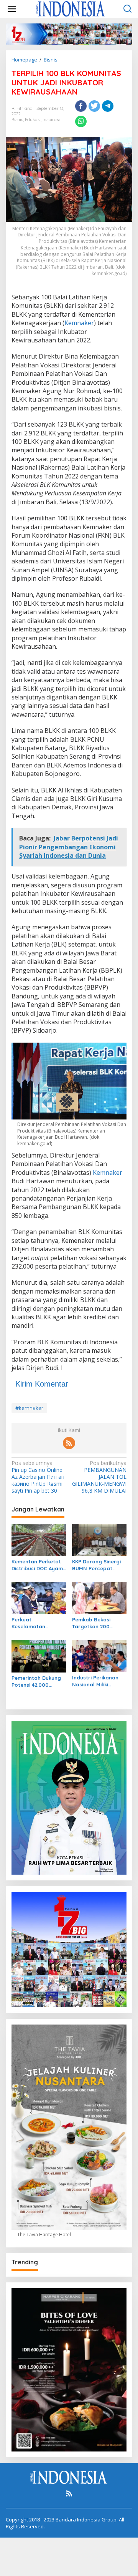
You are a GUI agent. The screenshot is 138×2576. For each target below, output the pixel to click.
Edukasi (33, 120)
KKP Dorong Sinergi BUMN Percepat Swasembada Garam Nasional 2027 (99, 1565)
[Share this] (81, 106)
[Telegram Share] (108, 106)
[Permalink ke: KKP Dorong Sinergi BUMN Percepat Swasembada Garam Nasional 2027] (99, 1539)
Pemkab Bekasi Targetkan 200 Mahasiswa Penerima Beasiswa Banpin (99, 1623)
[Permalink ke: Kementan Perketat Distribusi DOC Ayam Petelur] (39, 1539)
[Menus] (12, 9)
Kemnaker (79, 323)
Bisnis (17, 120)
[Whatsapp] (81, 121)
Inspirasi (51, 120)
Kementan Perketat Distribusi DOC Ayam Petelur (37, 1565)
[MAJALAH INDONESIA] (71, 8)
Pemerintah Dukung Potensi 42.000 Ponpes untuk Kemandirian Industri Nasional (38, 1682)
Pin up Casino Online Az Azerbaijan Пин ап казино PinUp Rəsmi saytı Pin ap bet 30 (38, 1477)
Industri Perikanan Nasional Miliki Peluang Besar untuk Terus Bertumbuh (99, 1681)
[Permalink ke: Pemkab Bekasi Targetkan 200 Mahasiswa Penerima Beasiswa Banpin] (99, 1597)
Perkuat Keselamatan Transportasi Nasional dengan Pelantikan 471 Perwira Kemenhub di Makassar (38, 1623)
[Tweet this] (94, 106)
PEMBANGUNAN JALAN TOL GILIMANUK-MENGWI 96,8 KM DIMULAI (99, 1477)
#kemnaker (29, 1408)
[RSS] (69, 1443)
